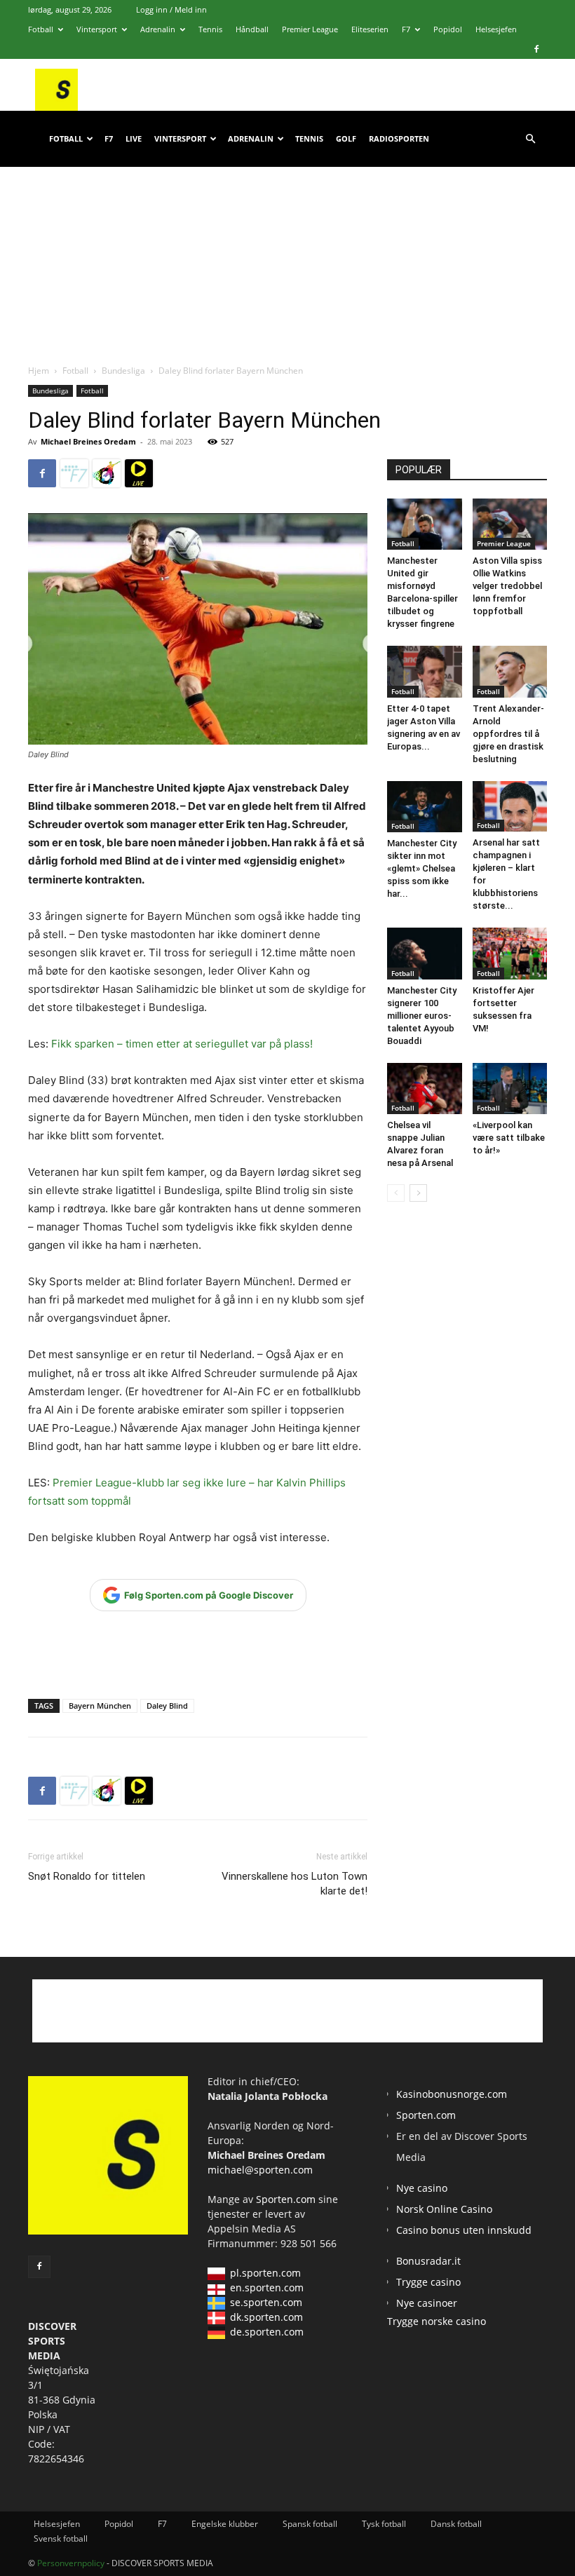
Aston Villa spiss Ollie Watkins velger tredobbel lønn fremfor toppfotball (507, 586)
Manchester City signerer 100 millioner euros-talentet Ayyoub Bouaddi (422, 1016)
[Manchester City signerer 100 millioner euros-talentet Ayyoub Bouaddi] (425, 953)
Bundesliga (123, 371)
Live (134, 138)
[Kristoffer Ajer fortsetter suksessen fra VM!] (510, 953)
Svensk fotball (61, 2538)
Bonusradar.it (428, 2261)
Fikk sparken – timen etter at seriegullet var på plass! (182, 1044)
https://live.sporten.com (139, 473)
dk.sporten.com (266, 2317)
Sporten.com (287, 2199)
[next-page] (418, 1193)
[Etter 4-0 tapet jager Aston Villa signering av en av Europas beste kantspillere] (425, 671)
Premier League (310, 29)
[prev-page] (396, 1193)
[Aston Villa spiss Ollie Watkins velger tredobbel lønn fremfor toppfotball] (510, 524)
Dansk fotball (456, 2524)
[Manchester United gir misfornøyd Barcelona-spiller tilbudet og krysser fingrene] (425, 524)
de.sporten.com (267, 2332)
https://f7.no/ (74, 473)
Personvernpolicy (71, 2563)
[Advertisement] (287, 252)
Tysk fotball (384, 2524)
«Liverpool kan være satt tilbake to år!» (509, 1138)
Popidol (448, 29)
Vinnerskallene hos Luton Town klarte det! (295, 1884)
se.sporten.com (266, 2302)
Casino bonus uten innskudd (464, 2230)
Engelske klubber (225, 2524)
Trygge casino (428, 2282)
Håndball (252, 29)
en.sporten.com (267, 2287)
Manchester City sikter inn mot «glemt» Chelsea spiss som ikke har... (422, 868)
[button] (530, 139)
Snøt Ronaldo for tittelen (87, 1876)
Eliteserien (370, 29)
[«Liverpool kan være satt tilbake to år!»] (510, 1089)
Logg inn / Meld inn (171, 9)
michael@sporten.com (260, 2170)
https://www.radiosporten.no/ (107, 473)
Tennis (210, 29)
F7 (406, 29)
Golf (346, 138)
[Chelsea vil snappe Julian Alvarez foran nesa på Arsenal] (425, 1089)
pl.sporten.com (265, 2273)
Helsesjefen (496, 29)
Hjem (39, 371)
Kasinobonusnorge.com (452, 2094)
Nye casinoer (427, 2303)
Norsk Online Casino (444, 2209)
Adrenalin (158, 29)
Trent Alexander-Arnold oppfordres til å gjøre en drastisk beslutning (508, 734)
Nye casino (422, 2188)
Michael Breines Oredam (88, 441)
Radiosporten (399, 138)
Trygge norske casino (437, 2321)
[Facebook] (536, 49)
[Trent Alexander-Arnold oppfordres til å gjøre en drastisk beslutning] (510, 671)
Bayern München (100, 1706)
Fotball (41, 29)
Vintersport (97, 29)
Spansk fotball (310, 2524)
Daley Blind (167, 1706)
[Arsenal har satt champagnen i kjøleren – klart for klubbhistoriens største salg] (510, 807)
